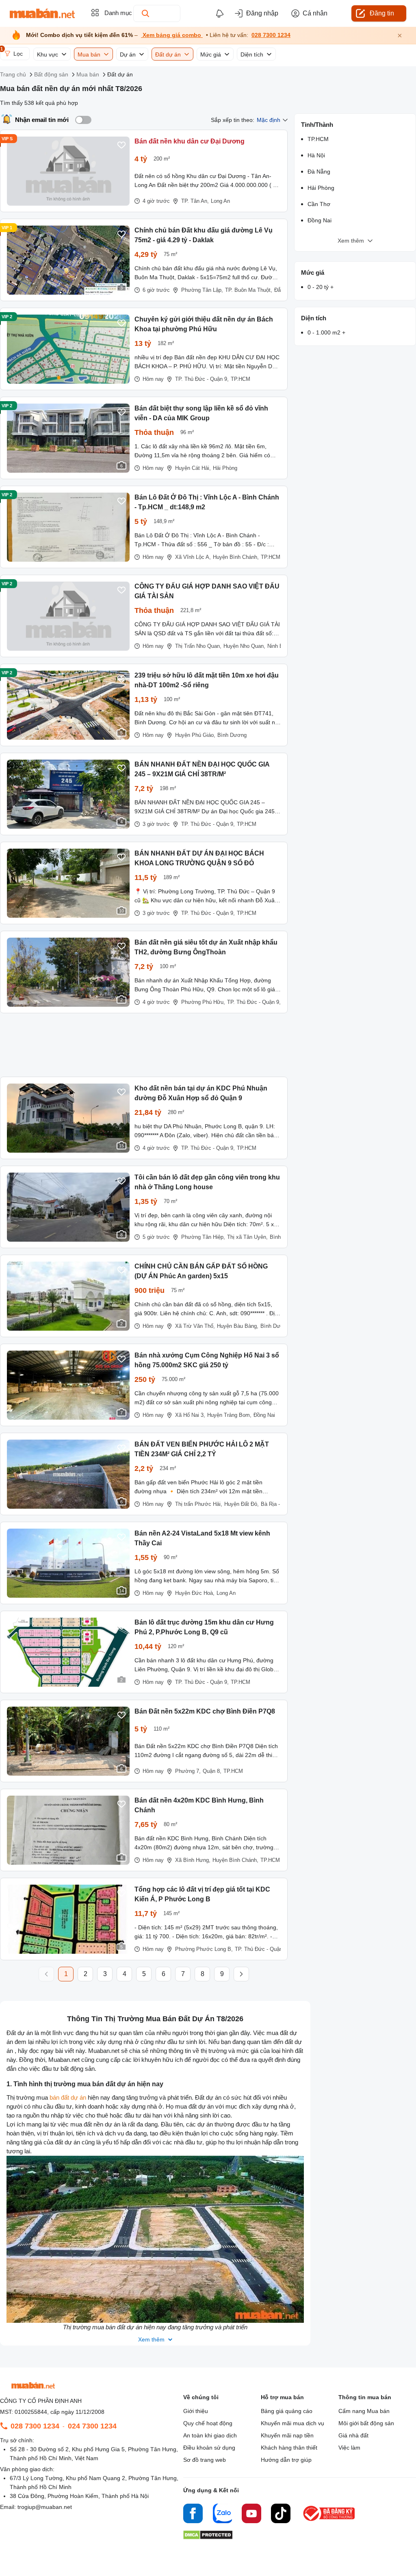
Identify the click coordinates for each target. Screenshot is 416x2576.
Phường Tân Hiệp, (203, 1237)
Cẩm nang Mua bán (364, 2411)
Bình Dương (232, 735)
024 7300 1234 (92, 2426)
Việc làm (349, 2448)
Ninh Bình (279, 646)
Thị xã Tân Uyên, (247, 1237)
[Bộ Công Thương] (329, 2521)
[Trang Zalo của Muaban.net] (222, 2515)
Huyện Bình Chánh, (236, 557)
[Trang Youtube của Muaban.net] (251, 2515)
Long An (220, 201)
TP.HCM (240, 379)
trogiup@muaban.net (45, 2507)
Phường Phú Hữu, (203, 1002)
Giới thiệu (196, 2411)
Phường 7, (188, 1771)
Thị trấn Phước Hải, (199, 1504)
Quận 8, (212, 1771)
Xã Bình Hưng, (193, 1860)
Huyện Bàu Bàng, (238, 1326)
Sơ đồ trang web (205, 2460)
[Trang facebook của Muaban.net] (193, 2515)
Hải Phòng (225, 468)
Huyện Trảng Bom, (229, 1415)
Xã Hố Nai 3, (190, 1415)
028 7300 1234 (271, 35)
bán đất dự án (68, 2097)
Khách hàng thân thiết (289, 2448)
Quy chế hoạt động (208, 2423)
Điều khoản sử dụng (209, 2448)
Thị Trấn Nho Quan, (198, 646)
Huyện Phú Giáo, (195, 735)
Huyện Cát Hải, (193, 468)
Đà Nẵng (319, 172)
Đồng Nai (264, 1415)
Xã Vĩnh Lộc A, (193, 557)
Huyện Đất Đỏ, (242, 1504)
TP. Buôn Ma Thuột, (249, 290)
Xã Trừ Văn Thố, (195, 1326)
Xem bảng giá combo (172, 35)
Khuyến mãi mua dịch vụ (292, 2423)
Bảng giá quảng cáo (287, 2411)
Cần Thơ (319, 204)
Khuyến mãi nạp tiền (287, 2435)
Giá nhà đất (353, 2435)
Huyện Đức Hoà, (195, 1593)
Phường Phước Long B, (204, 1949)
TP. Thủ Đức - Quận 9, (202, 379)
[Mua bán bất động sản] (42, 13)
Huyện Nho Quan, (244, 646)
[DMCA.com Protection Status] (208, 2537)
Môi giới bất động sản (366, 2423)
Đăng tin (382, 13)
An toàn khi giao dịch (210, 2435)
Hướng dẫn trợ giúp (286, 2460)
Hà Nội (316, 155)
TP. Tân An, (195, 201)
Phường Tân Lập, (202, 290)
